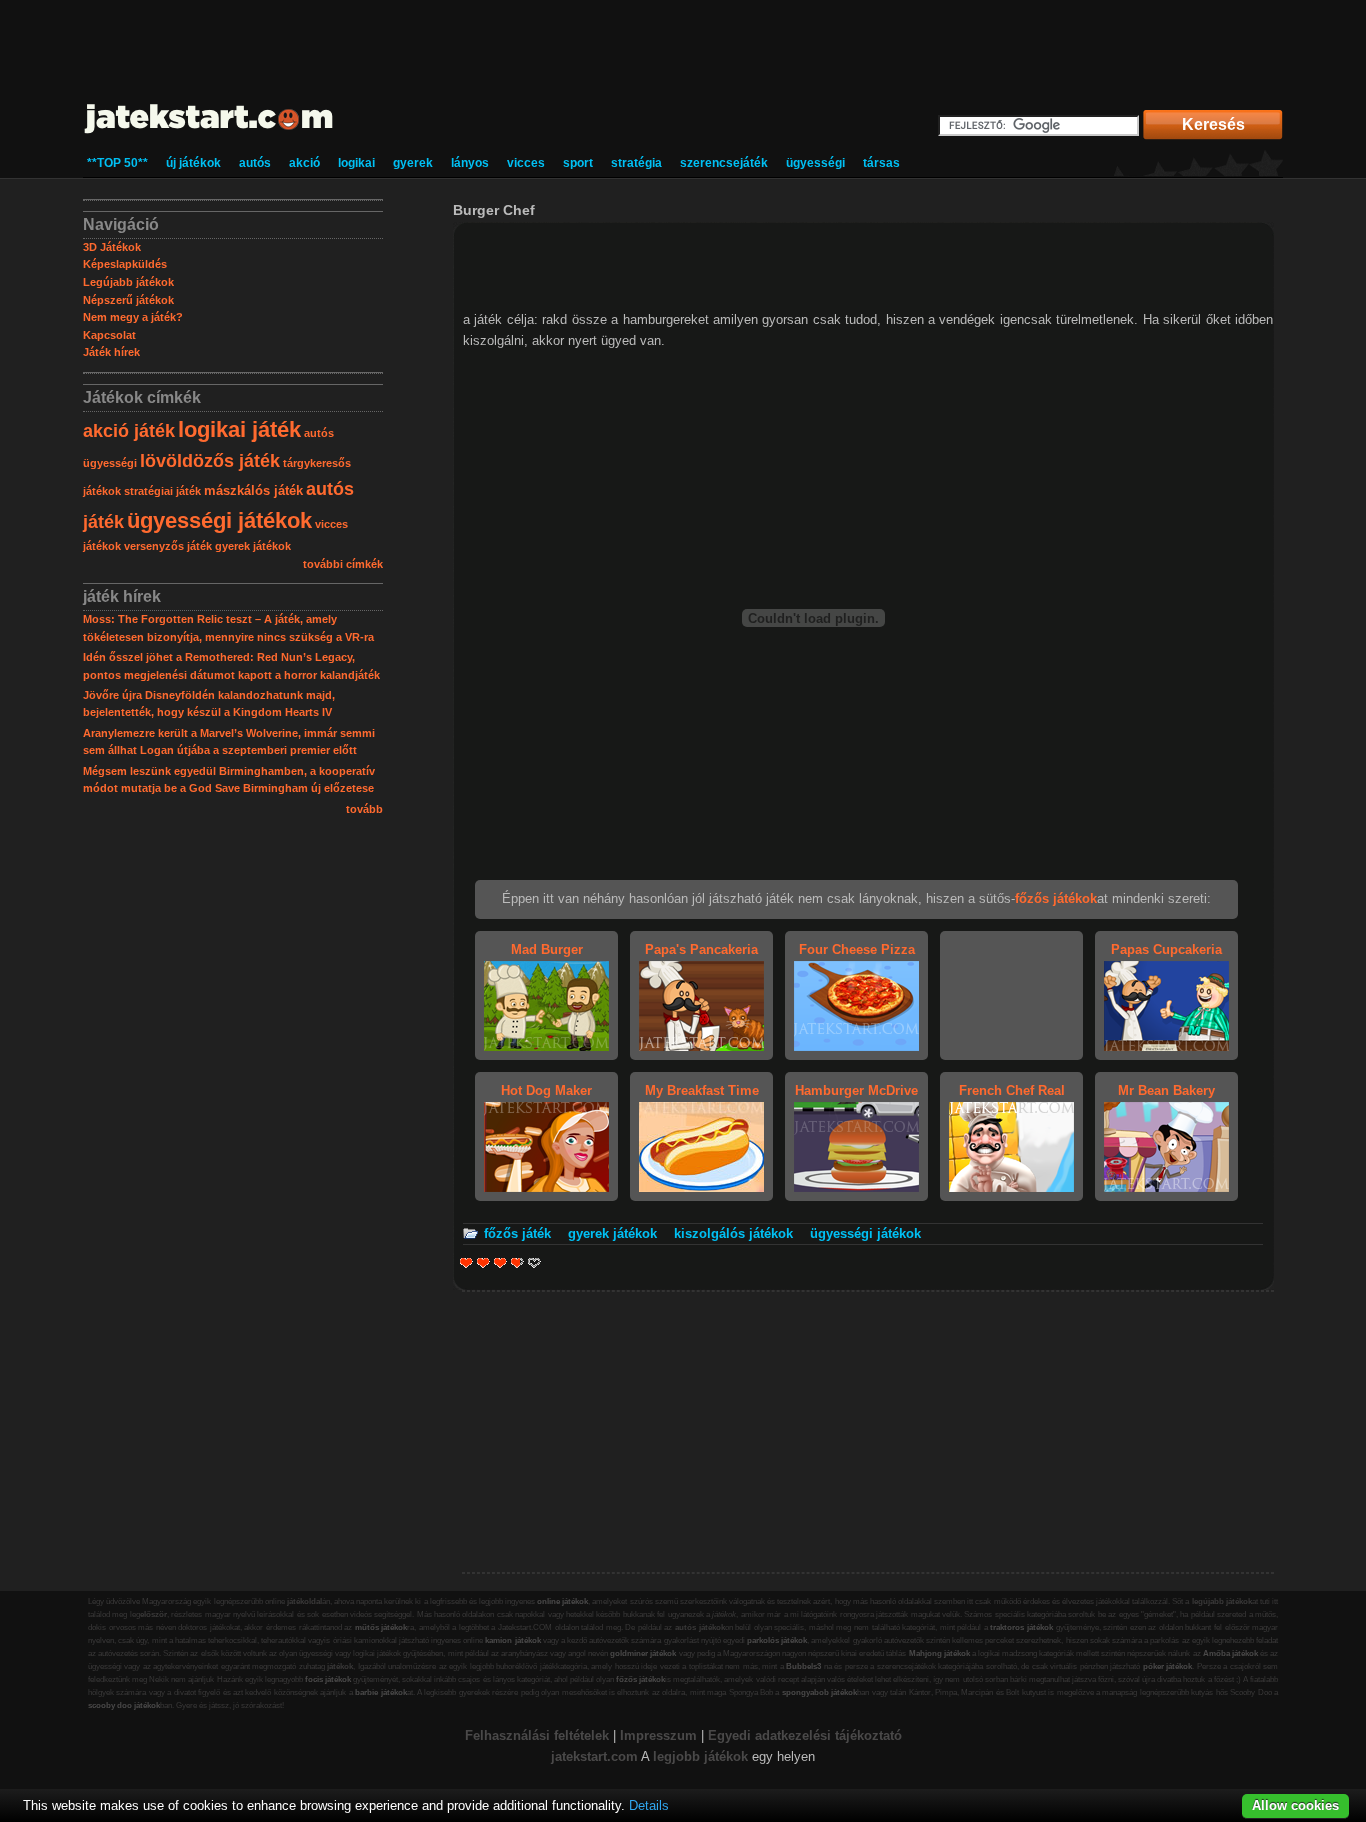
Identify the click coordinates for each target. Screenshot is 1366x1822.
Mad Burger (547, 949)
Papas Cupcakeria (1166, 949)
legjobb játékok (700, 1756)
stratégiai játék (162, 491)
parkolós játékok (777, 1640)
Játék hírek (111, 352)
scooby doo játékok (124, 1705)
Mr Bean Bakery (1166, 1090)
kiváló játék (534, 1262)
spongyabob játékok (819, 1692)
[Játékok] (209, 134)
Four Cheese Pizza (857, 949)
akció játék (129, 431)
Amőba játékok (1230, 1653)
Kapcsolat (109, 335)
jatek (565, 1756)
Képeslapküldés (125, 264)
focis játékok (328, 1679)
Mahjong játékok (939, 1653)
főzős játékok (640, 1679)
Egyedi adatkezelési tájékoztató (805, 1735)
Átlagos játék (500, 1262)
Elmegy (483, 1262)
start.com (609, 1756)
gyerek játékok (253, 546)
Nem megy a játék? (133, 317)
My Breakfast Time (702, 1090)
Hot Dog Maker (546, 1090)
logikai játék (239, 429)
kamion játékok (512, 1640)
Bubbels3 (803, 1666)
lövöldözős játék (210, 461)
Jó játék (514, 1262)
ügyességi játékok (219, 520)
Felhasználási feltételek (537, 1735)
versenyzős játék (168, 546)
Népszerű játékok (128, 300)
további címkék (343, 564)
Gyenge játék (466, 1262)
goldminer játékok (643, 1653)
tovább (364, 809)
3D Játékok (112, 247)
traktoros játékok (1021, 1627)
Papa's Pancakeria (701, 949)
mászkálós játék (253, 490)
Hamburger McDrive (856, 1090)
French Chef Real (1012, 1090)
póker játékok (1168, 1666)
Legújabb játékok (128, 282)
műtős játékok (381, 1627)
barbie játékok (380, 1692)
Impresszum (658, 1735)
